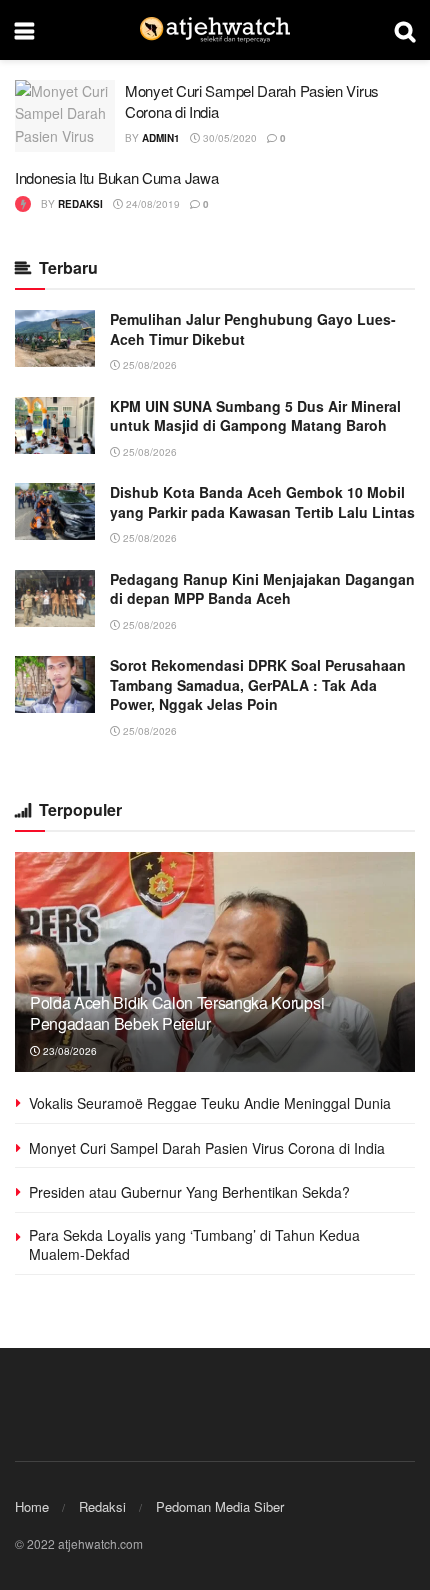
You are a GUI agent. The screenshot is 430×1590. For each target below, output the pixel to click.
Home (32, 1506)
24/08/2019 (151, 204)
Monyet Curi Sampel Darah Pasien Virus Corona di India (207, 1148)
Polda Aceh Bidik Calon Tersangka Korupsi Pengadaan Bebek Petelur (177, 1013)
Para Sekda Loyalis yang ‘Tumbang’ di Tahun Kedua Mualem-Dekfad (194, 1245)
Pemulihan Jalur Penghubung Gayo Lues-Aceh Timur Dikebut (253, 329)
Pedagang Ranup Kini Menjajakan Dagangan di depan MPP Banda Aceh (262, 589)
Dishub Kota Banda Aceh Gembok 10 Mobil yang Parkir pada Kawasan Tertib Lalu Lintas (262, 502)
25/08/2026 (148, 365)
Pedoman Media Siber (220, 1506)
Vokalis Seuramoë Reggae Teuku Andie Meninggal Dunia (210, 1103)
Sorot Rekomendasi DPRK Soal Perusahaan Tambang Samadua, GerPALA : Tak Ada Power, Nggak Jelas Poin (258, 684)
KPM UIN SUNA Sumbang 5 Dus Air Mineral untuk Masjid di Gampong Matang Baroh (255, 416)
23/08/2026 (68, 1051)
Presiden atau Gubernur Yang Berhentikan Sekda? (189, 1192)
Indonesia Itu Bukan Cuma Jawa (116, 177)
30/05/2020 (228, 138)
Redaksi (102, 1506)
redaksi (80, 204)
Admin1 (161, 138)
